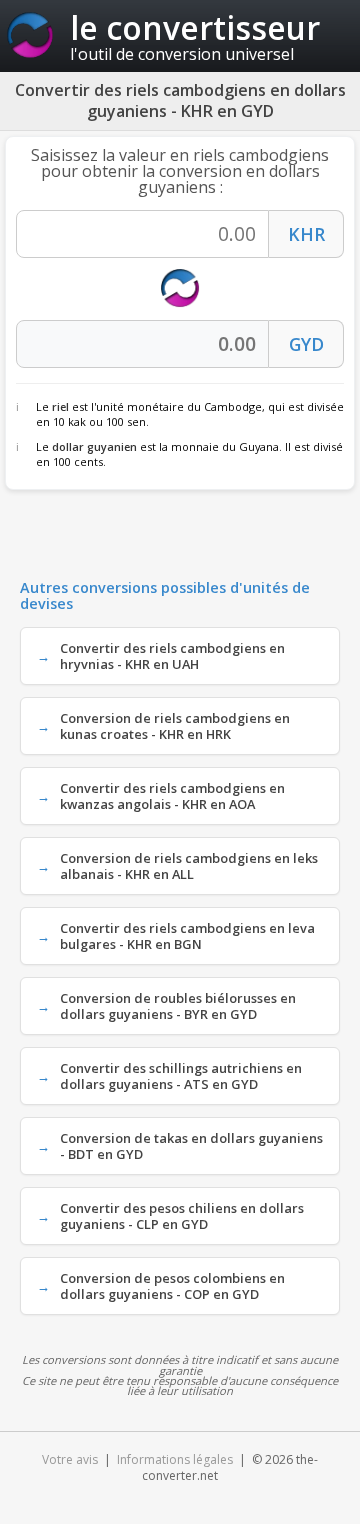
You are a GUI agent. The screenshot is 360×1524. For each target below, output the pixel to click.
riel (60, 406)
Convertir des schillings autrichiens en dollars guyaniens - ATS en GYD (181, 1076)
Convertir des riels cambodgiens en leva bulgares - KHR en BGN (187, 936)
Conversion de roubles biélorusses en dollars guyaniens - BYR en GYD (178, 1006)
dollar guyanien (94, 446)
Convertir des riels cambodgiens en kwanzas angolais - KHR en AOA (172, 796)
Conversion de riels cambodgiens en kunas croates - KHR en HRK (175, 726)
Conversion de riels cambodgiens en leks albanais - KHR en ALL (189, 866)
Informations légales (175, 1459)
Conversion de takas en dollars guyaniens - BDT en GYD (191, 1146)
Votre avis (70, 1459)
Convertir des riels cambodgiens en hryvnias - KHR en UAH (172, 656)
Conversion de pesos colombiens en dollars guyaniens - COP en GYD (172, 1286)
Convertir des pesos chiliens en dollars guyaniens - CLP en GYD (182, 1216)
